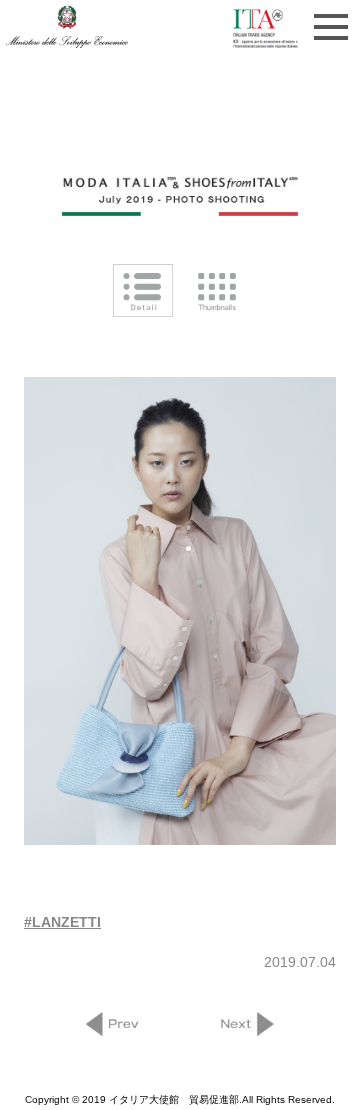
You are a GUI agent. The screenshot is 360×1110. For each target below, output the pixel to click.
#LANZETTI (62, 922)
